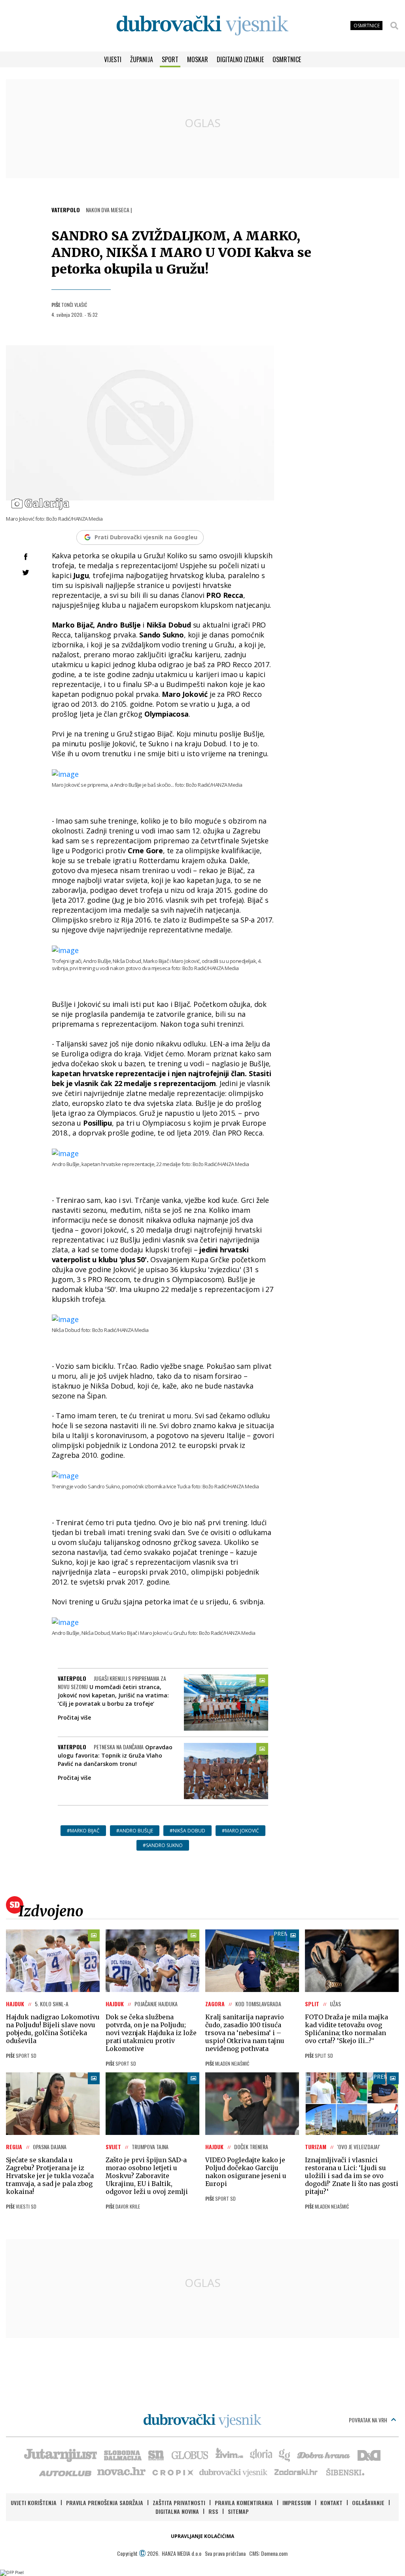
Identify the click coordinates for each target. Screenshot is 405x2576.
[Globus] (190, 2454)
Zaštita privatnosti (179, 2503)
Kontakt (331, 2503)
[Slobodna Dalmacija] (122, 2454)
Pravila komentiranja (244, 2503)
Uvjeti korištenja (34, 2503)
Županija (142, 59)
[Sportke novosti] (156, 2454)
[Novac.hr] (121, 2472)
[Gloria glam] (285, 2454)
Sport (170, 59)
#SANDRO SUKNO (163, 1845)
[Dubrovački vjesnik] (234, 2472)
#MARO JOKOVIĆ (240, 1831)
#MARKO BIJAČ (83, 1831)
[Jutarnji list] (60, 2454)
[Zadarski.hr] (296, 2472)
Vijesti (113, 59)
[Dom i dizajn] (369, 2454)
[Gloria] (261, 2454)
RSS (213, 2511)
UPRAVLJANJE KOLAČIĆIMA (202, 2536)
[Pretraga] (394, 26)
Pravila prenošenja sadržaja (105, 2503)
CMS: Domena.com (268, 2553)
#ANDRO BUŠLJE (135, 1831)
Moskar (198, 59)
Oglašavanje (368, 2503)
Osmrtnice (287, 59)
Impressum (297, 2503)
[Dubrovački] (202, 26)
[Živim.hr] (229, 2454)
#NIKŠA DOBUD (187, 1831)
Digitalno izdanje (240, 59)
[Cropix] (172, 2472)
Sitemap (238, 2511)
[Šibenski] (345, 2472)
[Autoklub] (66, 2472)
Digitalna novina (177, 2511)
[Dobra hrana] (324, 2454)
